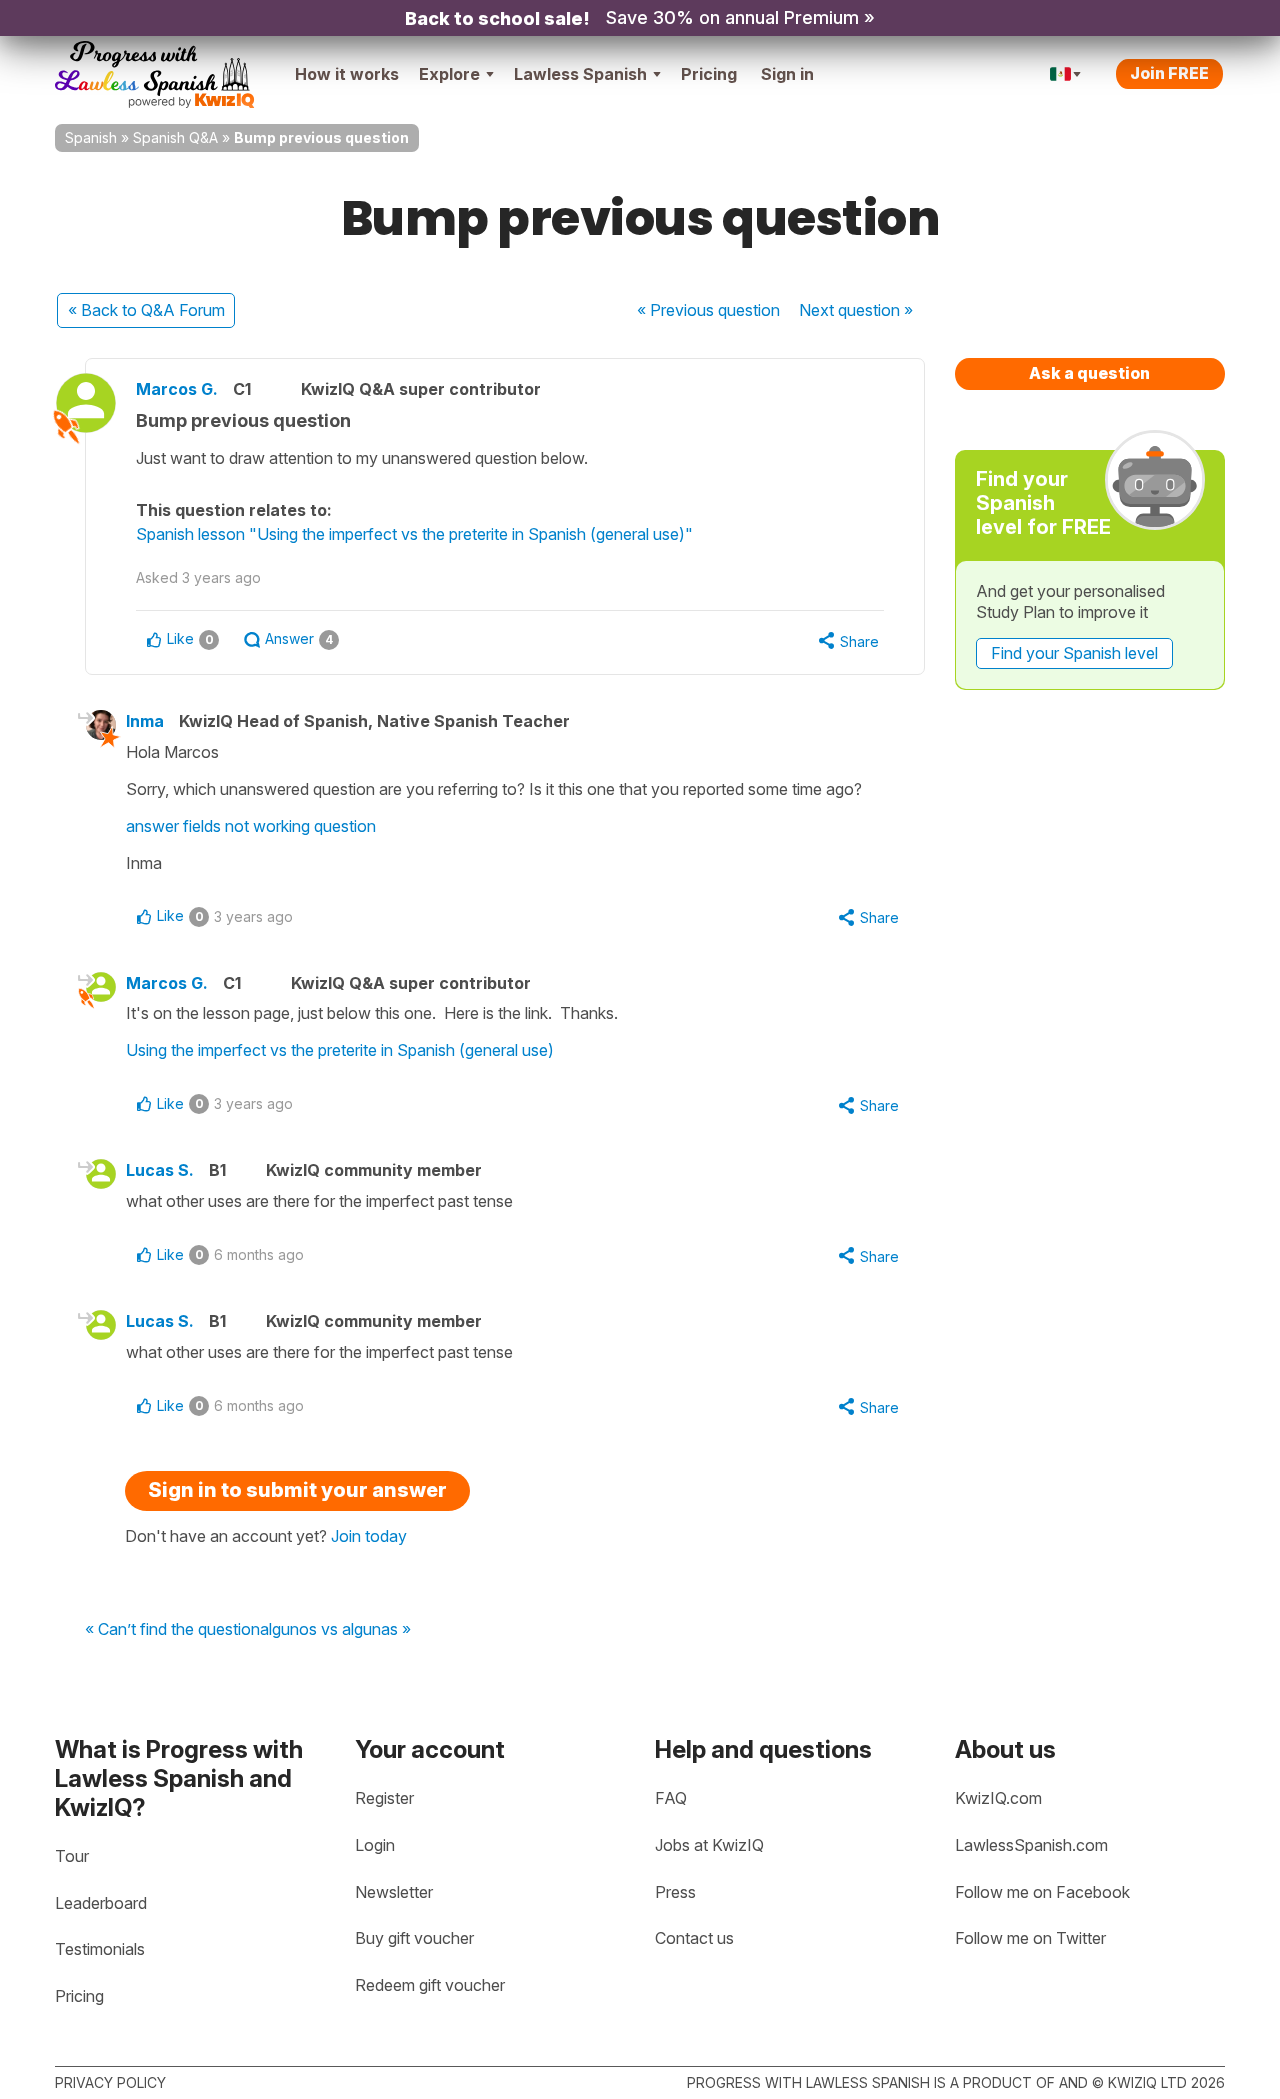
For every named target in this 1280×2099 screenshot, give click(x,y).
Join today (369, 1536)
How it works (347, 74)
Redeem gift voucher (430, 1985)
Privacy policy (110, 2082)
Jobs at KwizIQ (709, 1845)
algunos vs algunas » (335, 1630)
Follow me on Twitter (1030, 1938)
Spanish (91, 137)
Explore (449, 74)
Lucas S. (160, 1170)
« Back (146, 310)
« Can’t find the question (172, 1630)
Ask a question (1089, 373)
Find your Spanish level (1074, 653)
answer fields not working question (251, 826)
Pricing (709, 74)
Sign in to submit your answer (297, 1490)
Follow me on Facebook (1042, 1892)
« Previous (708, 310)
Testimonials (100, 1949)
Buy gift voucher (414, 1938)
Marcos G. (177, 389)
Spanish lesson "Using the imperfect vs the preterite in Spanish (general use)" (414, 534)
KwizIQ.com (998, 1798)
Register (384, 1798)
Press (675, 1892)
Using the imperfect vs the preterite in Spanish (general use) (340, 1050)
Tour (72, 1856)
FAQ (671, 1798)
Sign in (787, 74)
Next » (856, 310)
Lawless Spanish (580, 74)
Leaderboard (101, 1903)
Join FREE (1169, 73)
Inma (145, 721)
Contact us (694, 1938)
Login (375, 1845)
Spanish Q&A (175, 137)
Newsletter (394, 1892)
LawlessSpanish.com (1031, 1845)
